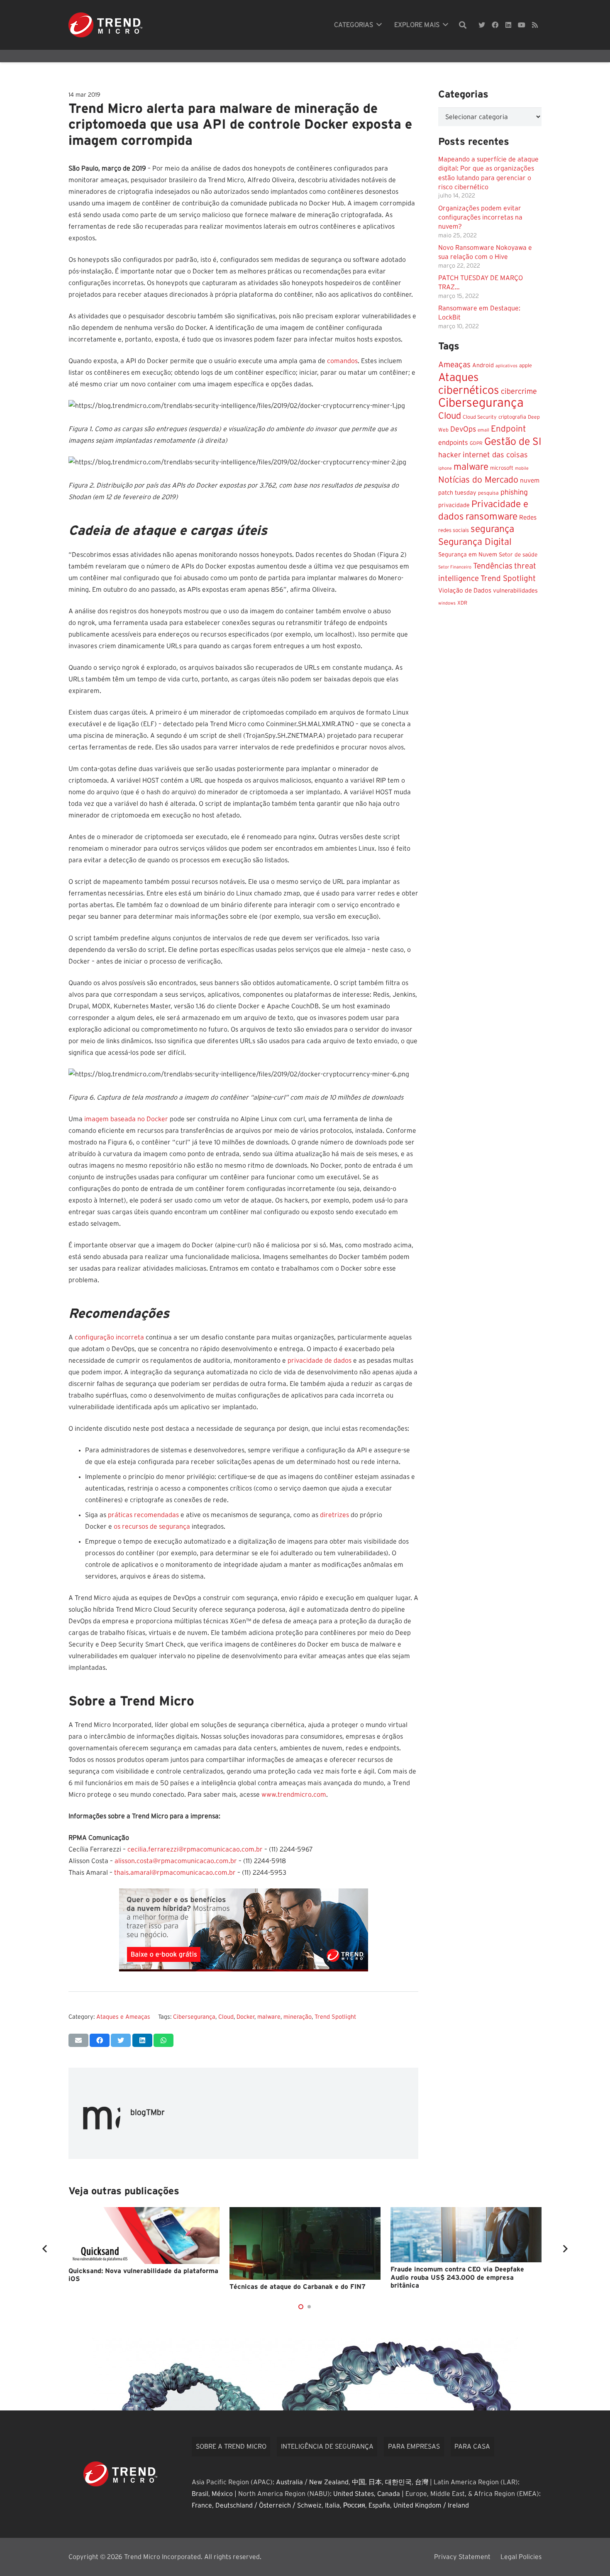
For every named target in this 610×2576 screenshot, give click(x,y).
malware (269, 2017)
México (222, 2494)
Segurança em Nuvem (468, 554)
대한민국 (398, 2482)
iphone (445, 468)
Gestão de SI (513, 441)
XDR (462, 603)
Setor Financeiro (455, 567)
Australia (289, 2482)
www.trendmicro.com (294, 1795)
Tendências (493, 566)
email (483, 430)
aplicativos (506, 365)
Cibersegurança (194, 2017)
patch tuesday (457, 493)
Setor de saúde (518, 554)
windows (447, 603)
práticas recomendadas (143, 1515)
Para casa (472, 2447)
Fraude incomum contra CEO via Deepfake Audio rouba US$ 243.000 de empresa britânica (457, 2277)
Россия (354, 2505)
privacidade (454, 505)
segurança (492, 529)
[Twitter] (482, 25)
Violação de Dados (465, 590)
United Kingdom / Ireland (431, 2505)
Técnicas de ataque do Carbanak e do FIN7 (298, 2287)
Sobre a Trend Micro (231, 2447)
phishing (514, 492)
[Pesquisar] (463, 25)
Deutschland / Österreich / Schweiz (268, 2505)
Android (483, 365)
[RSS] (535, 25)
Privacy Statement (462, 2557)
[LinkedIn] (508, 25)
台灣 (422, 2482)
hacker (450, 455)
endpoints (453, 442)
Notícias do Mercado (478, 479)
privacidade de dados (319, 1361)
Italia (332, 2505)
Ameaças (454, 365)
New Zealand (329, 2482)
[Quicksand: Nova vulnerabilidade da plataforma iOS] (144, 2236)
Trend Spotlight (335, 2017)
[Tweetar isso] (121, 2040)
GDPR (476, 443)
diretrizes (334, 1515)
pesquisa (488, 493)
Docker (245, 2017)
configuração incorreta (109, 1337)
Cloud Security (480, 417)
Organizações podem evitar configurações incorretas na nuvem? (480, 217)
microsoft (502, 468)
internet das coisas (495, 455)
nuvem (530, 480)
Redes (528, 517)
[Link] (105, 25)
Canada (389, 2494)
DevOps (463, 429)
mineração (298, 2017)
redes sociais (454, 530)
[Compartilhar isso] (100, 2040)
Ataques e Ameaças (123, 2017)
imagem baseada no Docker (126, 1119)
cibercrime (519, 391)
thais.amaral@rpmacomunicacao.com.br (175, 1873)
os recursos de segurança (152, 1527)
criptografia (512, 417)
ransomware (492, 516)
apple (526, 365)
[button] (301, 2307)
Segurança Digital (475, 542)
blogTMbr (148, 2113)
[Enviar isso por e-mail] (78, 2040)
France (202, 2505)
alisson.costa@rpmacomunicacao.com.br (176, 1861)
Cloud (226, 2017)
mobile (522, 468)
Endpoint (509, 428)
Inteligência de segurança (327, 2447)
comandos (342, 361)
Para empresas (414, 2447)
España (379, 2505)
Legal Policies (521, 2557)
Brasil (200, 2494)
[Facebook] (495, 25)
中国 (359, 2482)
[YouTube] (522, 25)
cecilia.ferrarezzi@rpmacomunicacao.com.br (195, 1849)
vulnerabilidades (515, 590)
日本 (375, 2482)
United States (354, 2494)
